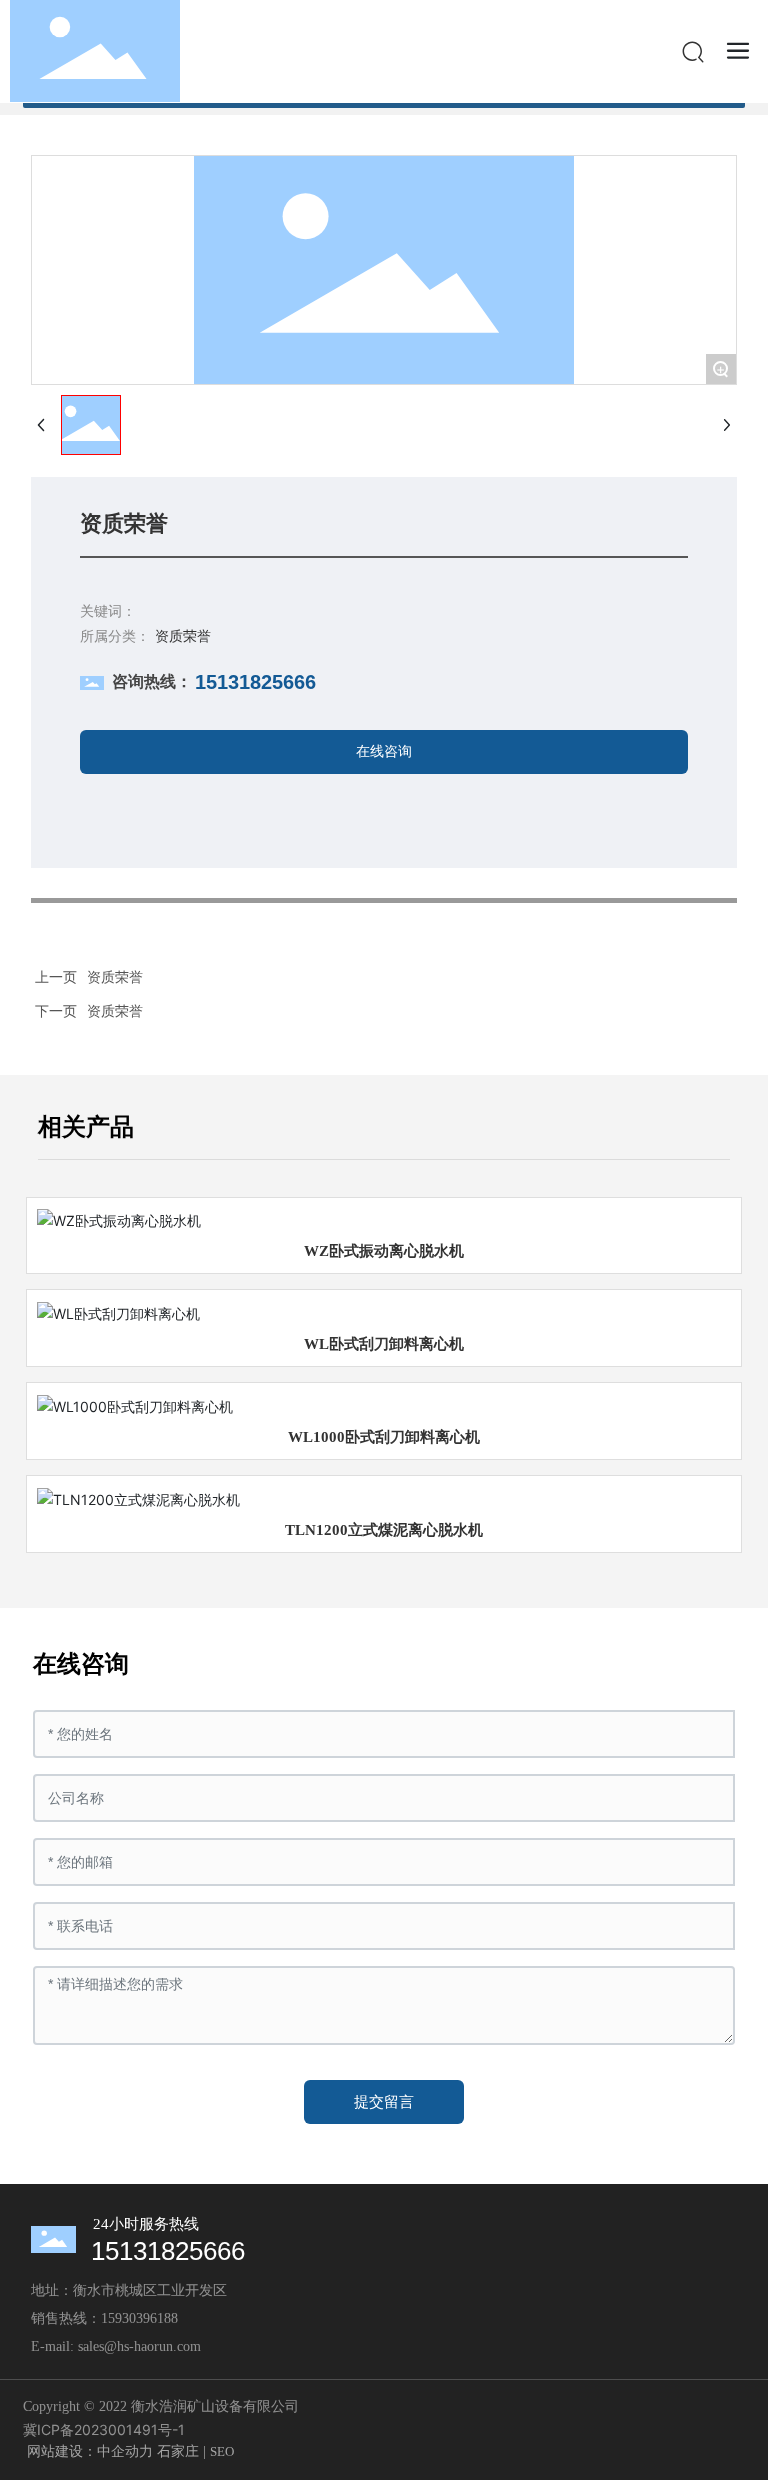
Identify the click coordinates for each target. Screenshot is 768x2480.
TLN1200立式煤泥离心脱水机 (384, 1530)
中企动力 (125, 2451)
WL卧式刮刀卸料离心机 (384, 1344)
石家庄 (178, 2451)
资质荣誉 (115, 1010)
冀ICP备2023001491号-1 (104, 2429)
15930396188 (139, 2318)
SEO (222, 2451)
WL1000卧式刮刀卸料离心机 (384, 1437)
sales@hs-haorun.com (139, 2346)
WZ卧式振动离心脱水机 (384, 1251)
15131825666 (255, 682)
